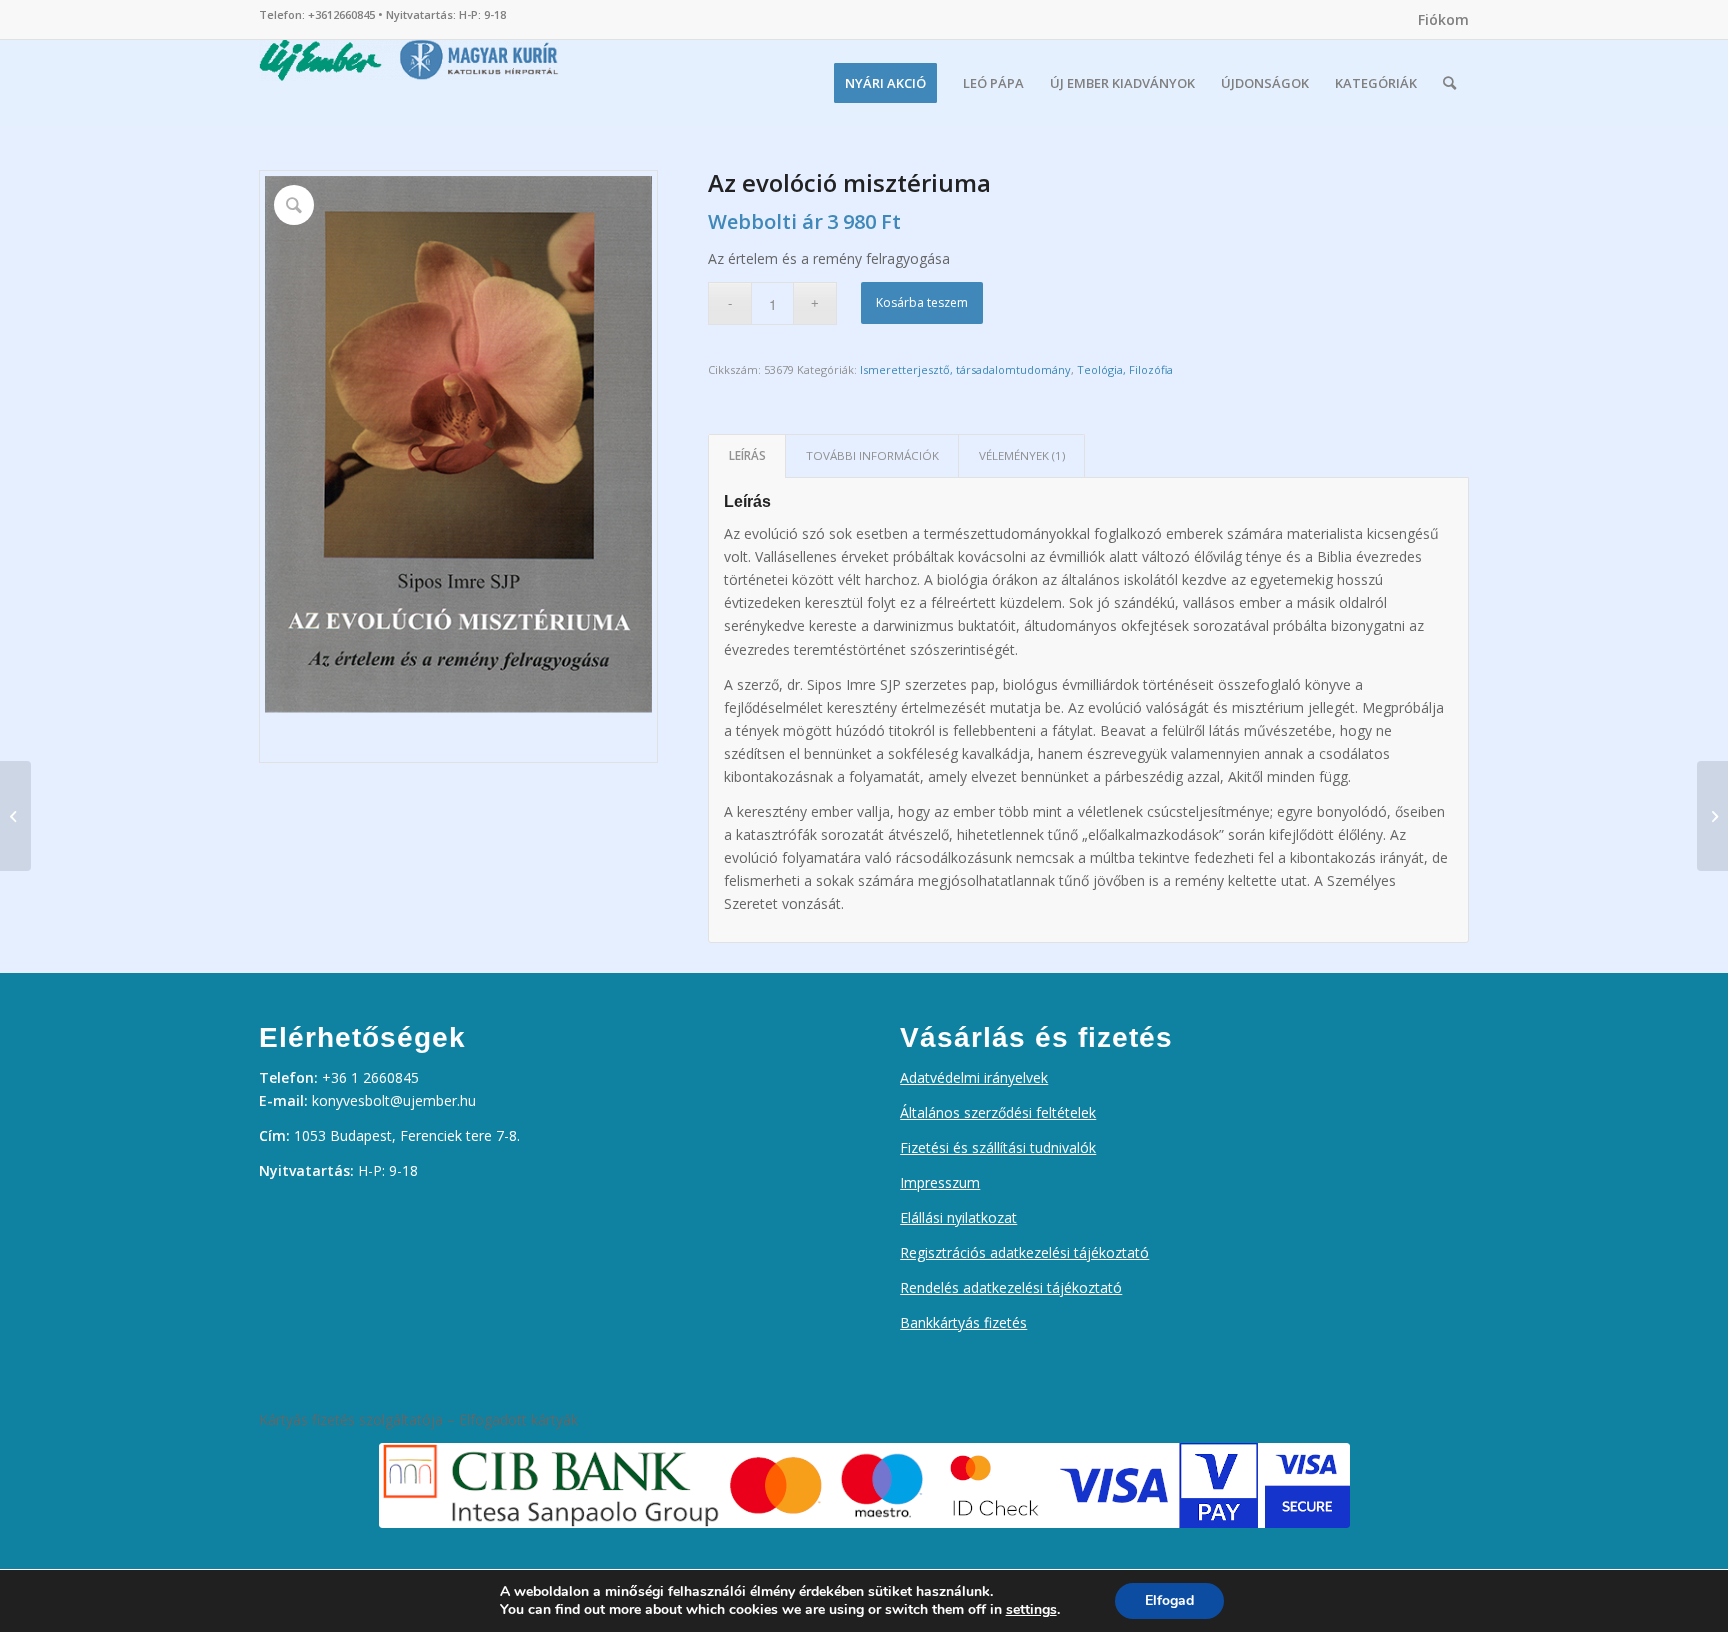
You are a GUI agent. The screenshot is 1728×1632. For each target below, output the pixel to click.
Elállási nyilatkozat (958, 1217)
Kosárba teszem (922, 302)
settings (1031, 1610)
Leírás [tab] (747, 455)
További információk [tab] (872, 455)
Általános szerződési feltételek (998, 1112)
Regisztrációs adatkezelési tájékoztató (1024, 1252)
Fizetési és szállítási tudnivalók (998, 1147)
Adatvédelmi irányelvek (974, 1077)
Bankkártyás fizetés (963, 1322)
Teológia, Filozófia (1125, 369)
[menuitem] (1438, 20)
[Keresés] (1449, 83)
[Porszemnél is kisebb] (1712, 816)
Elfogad (1169, 1600)
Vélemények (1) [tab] (1022, 455)
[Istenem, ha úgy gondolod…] (15, 816)
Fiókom (1443, 19)
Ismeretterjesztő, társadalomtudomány (965, 369)
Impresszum (940, 1182)
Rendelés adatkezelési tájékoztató (1011, 1287)
